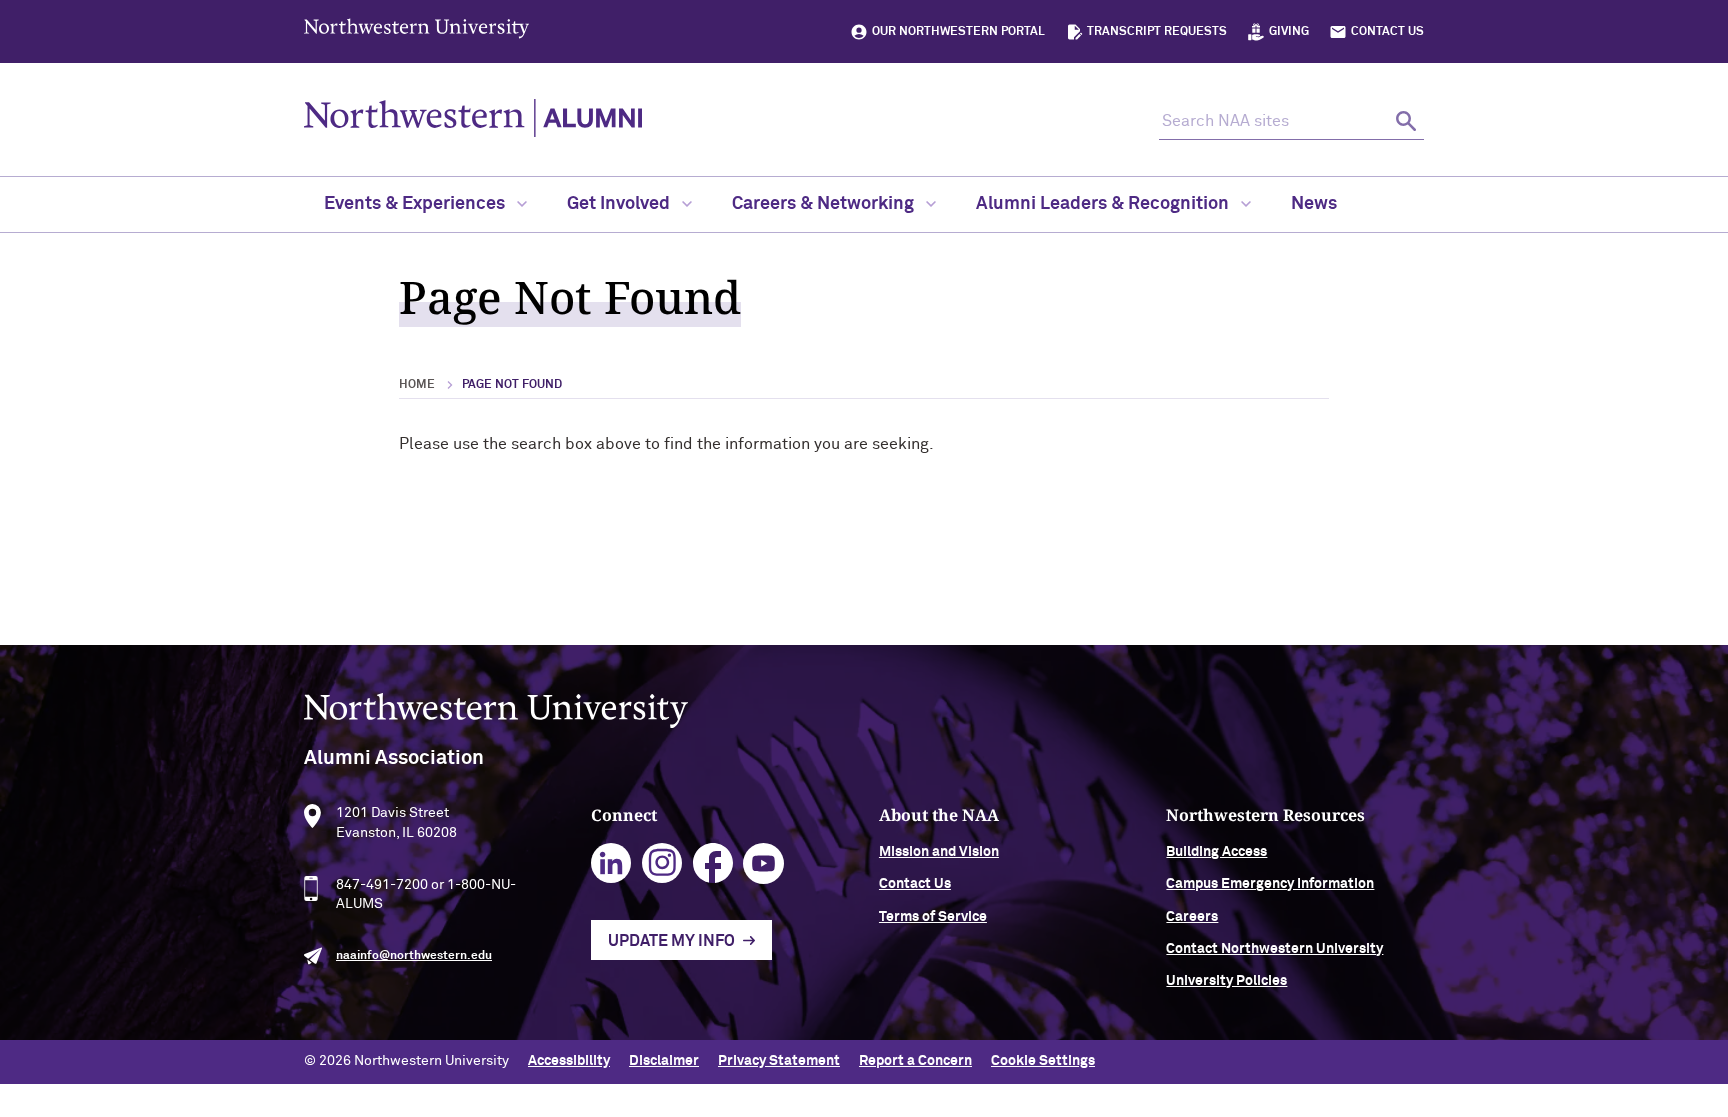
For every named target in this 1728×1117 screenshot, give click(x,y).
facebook (713, 863)
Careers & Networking (825, 204)
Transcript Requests (1157, 32)
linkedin (611, 863)
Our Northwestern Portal (958, 32)
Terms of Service (933, 917)
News (1314, 204)
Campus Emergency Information (1270, 884)
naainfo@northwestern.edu (414, 956)
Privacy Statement (779, 1061)
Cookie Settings (1043, 1061)
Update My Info (671, 941)
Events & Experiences (416, 204)
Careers (1192, 917)
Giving (1289, 32)
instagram (662, 863)
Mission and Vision (939, 852)
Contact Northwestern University (1274, 949)
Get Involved (620, 204)
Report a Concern (915, 1061)
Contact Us (1387, 32)
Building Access (1216, 852)
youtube (763, 863)
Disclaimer (664, 1061)
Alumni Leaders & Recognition (1104, 204)
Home (417, 385)
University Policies (1226, 981)
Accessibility (569, 1061)
